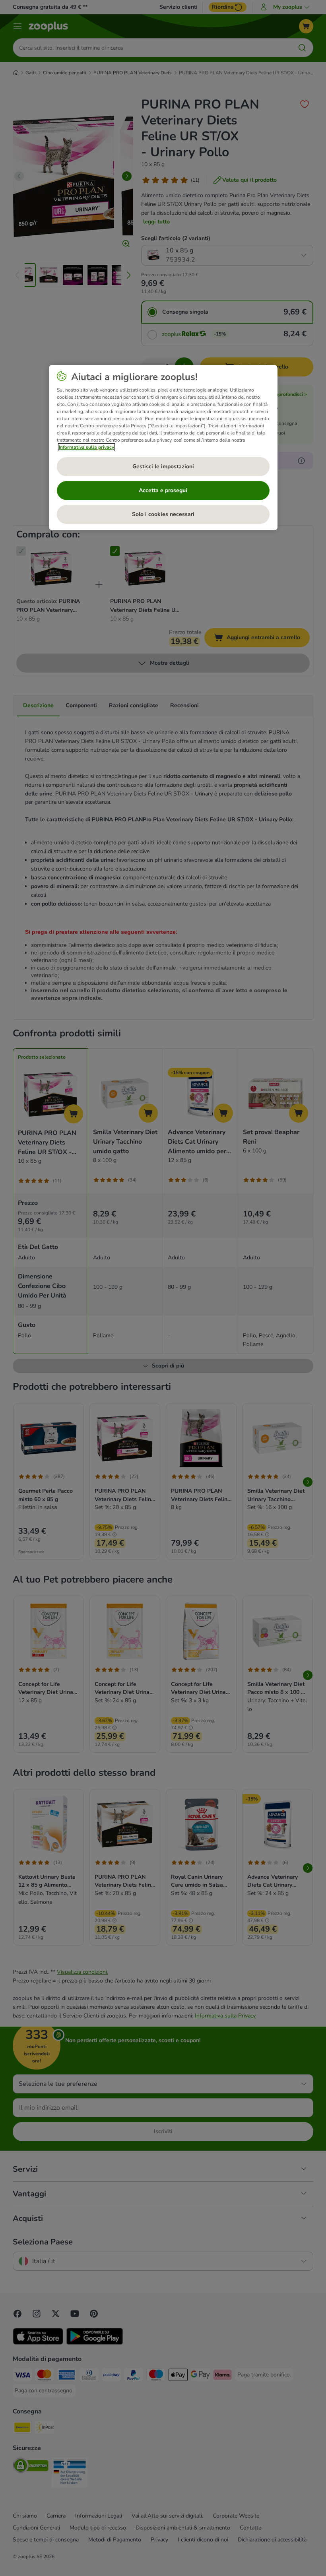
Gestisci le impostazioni (163, 467)
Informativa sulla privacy (86, 447)
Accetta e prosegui (163, 490)
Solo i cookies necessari (163, 514)
